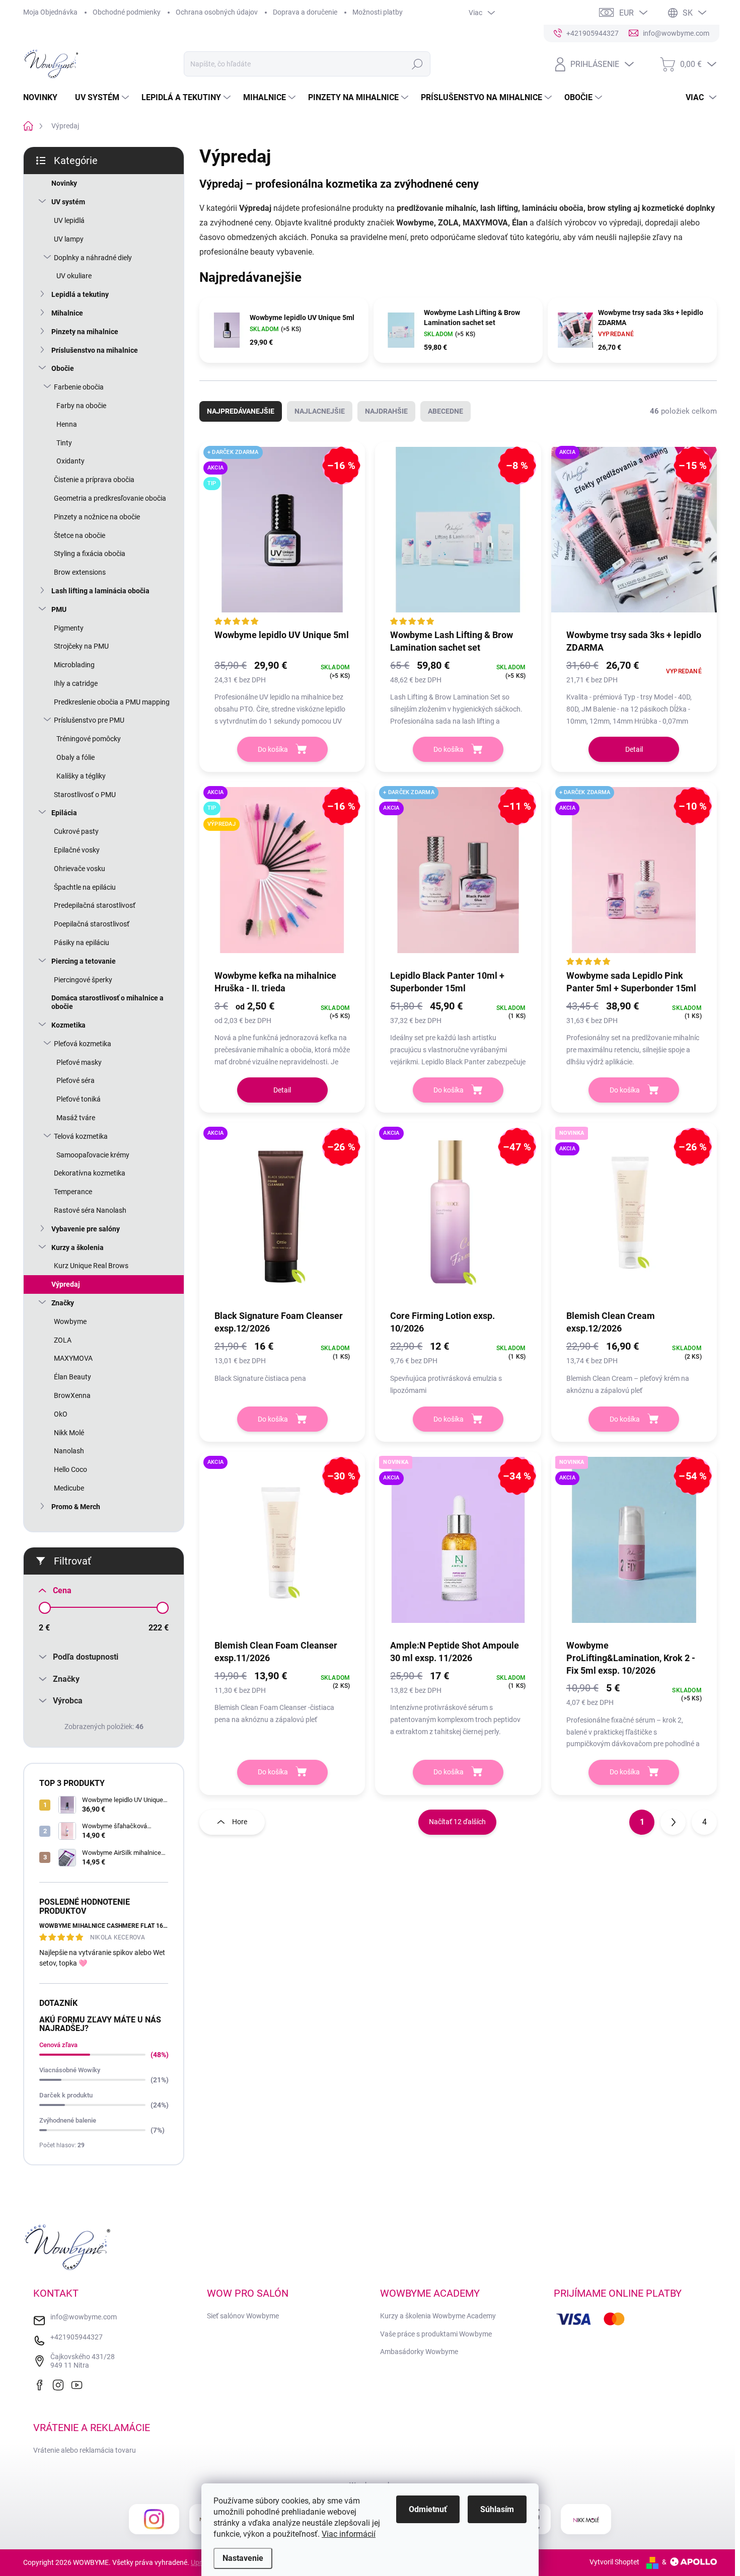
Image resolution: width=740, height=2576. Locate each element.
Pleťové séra (76, 1080)
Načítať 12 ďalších (457, 1822)
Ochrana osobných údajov (217, 12)
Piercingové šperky (83, 980)
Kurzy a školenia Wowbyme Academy (438, 2316)
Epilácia (64, 813)
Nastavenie (243, 2558)
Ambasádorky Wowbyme (419, 2352)
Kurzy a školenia (78, 1247)
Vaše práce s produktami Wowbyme (436, 2334)
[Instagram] (60, 2384)
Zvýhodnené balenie (68, 2120)
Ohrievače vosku (80, 869)
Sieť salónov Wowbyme (243, 2316)
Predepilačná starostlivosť (95, 905)
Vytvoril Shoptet (614, 2562)
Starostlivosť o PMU (85, 795)
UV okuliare (74, 276)
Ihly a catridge (76, 683)
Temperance (73, 1192)
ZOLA (63, 1340)
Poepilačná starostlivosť (92, 924)
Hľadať (417, 64)
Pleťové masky (79, 1062)
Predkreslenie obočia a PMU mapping (112, 702)
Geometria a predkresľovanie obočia (110, 498)
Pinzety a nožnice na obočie (97, 517)
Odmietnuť (428, 2509)
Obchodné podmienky (127, 12)
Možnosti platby (378, 12)
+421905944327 (77, 2337)
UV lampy (69, 239)
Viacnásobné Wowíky (70, 2070)
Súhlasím (497, 2509)
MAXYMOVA (73, 1358)
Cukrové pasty (76, 831)
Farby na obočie (81, 406)
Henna (67, 424)
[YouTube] (79, 2384)
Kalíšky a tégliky (81, 776)
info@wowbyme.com (84, 2317)
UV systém (68, 202)
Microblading (74, 665)
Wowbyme (70, 1321)
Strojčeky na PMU (81, 646)
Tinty (64, 443)
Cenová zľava (58, 2045)
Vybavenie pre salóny (86, 1229)
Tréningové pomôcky (89, 739)
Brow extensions (80, 572)
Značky (63, 1303)
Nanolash (69, 1451)
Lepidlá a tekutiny (80, 294)
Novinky (64, 183)
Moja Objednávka (50, 12)
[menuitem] (44, 98)
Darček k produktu (66, 2095)
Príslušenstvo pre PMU (89, 720)
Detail (634, 749)
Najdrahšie (386, 411)
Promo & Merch (76, 1507)
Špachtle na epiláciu (85, 887)
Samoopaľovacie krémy (93, 1155)
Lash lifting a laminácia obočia (100, 591)
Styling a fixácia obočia (90, 554)
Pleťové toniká (79, 1099)
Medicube (69, 1488)
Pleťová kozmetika (83, 1044)
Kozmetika (68, 1025)
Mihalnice (67, 313)
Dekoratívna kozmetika (90, 1173)
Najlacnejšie (320, 411)
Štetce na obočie (80, 535)
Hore (240, 1822)
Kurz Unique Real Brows (91, 1266)
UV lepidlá (69, 220)
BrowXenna (72, 1395)
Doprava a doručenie (305, 12)
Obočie (63, 368)
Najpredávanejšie (241, 411)
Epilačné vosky (77, 850)
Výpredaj (66, 1284)
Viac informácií (349, 2534)
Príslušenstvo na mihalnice (95, 350)
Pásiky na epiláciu (82, 943)
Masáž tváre (76, 1118)
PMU (59, 609)
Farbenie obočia (79, 387)
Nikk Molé (69, 1433)
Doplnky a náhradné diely (93, 258)
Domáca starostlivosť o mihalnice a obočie (107, 1002)
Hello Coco (70, 1469)
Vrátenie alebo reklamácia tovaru (85, 2450)
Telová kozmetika (81, 1136)
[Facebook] (42, 2384)
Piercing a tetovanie (84, 961)
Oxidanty (70, 461)
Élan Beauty (72, 1377)
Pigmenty (69, 628)
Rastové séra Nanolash (90, 1210)
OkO (61, 1414)
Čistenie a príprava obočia (94, 480)
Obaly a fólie (76, 757)
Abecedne (446, 411)
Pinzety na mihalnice (85, 332)
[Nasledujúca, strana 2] (673, 1822)
